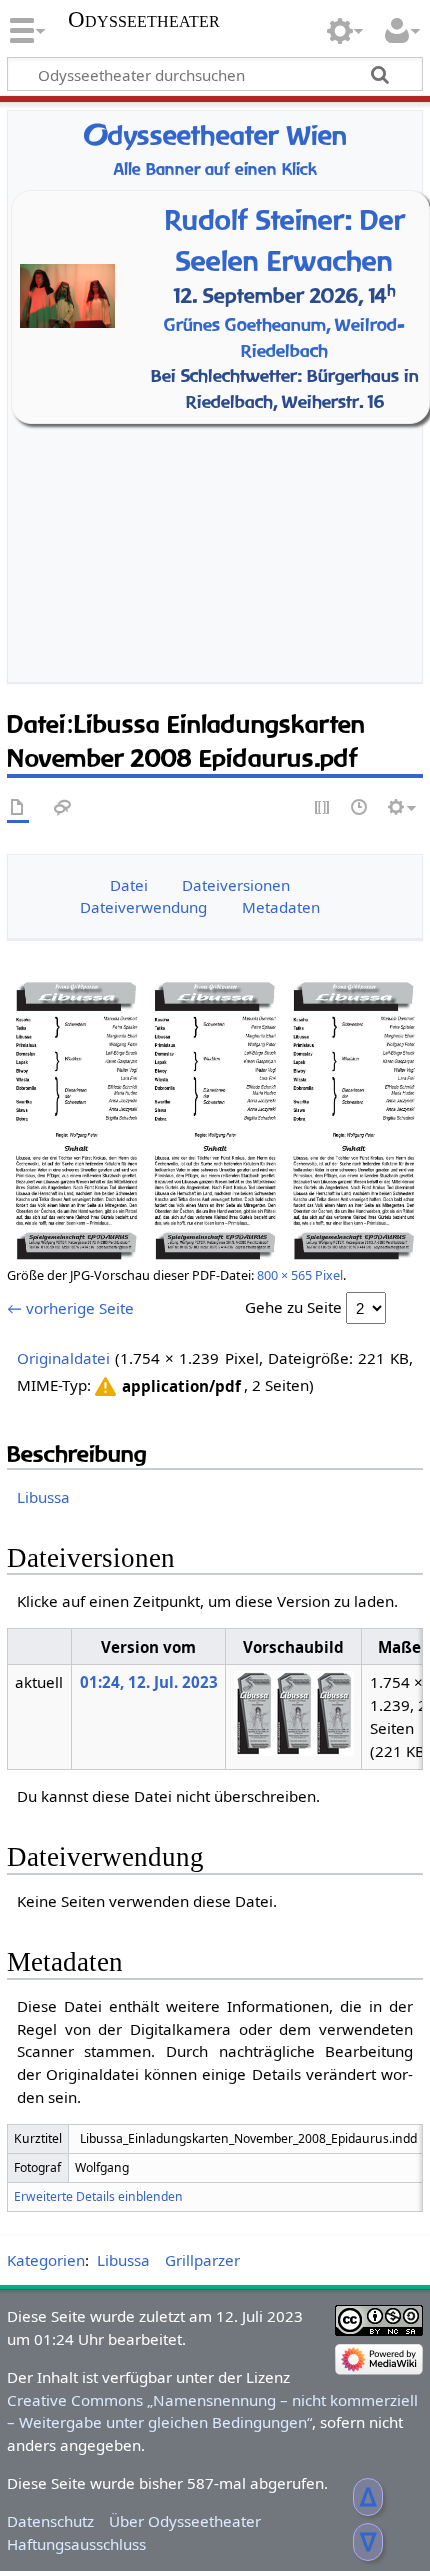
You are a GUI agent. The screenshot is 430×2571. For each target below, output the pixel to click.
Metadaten (281, 907)
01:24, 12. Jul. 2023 (149, 1682)
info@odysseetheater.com (239, 642)
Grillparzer (202, 2260)
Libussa (43, 1497)
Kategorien (46, 2260)
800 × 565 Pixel (300, 1275)
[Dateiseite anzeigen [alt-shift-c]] (18, 808)
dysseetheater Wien (215, 135)
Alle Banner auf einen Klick (215, 169)
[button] (166, 1387)
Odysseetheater (144, 20)
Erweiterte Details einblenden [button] (98, 2196)
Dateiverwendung (143, 907)
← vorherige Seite (70, 1308)
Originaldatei (63, 1358)
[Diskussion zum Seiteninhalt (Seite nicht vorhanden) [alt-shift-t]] (63, 808)
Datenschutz (50, 2521)
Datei (129, 885)
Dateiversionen (236, 885)
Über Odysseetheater (185, 2521)
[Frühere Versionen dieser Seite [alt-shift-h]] (360, 808)
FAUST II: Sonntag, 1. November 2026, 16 (220, 536)
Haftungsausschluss (76, 2544)
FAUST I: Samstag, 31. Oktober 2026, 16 (220, 510)
